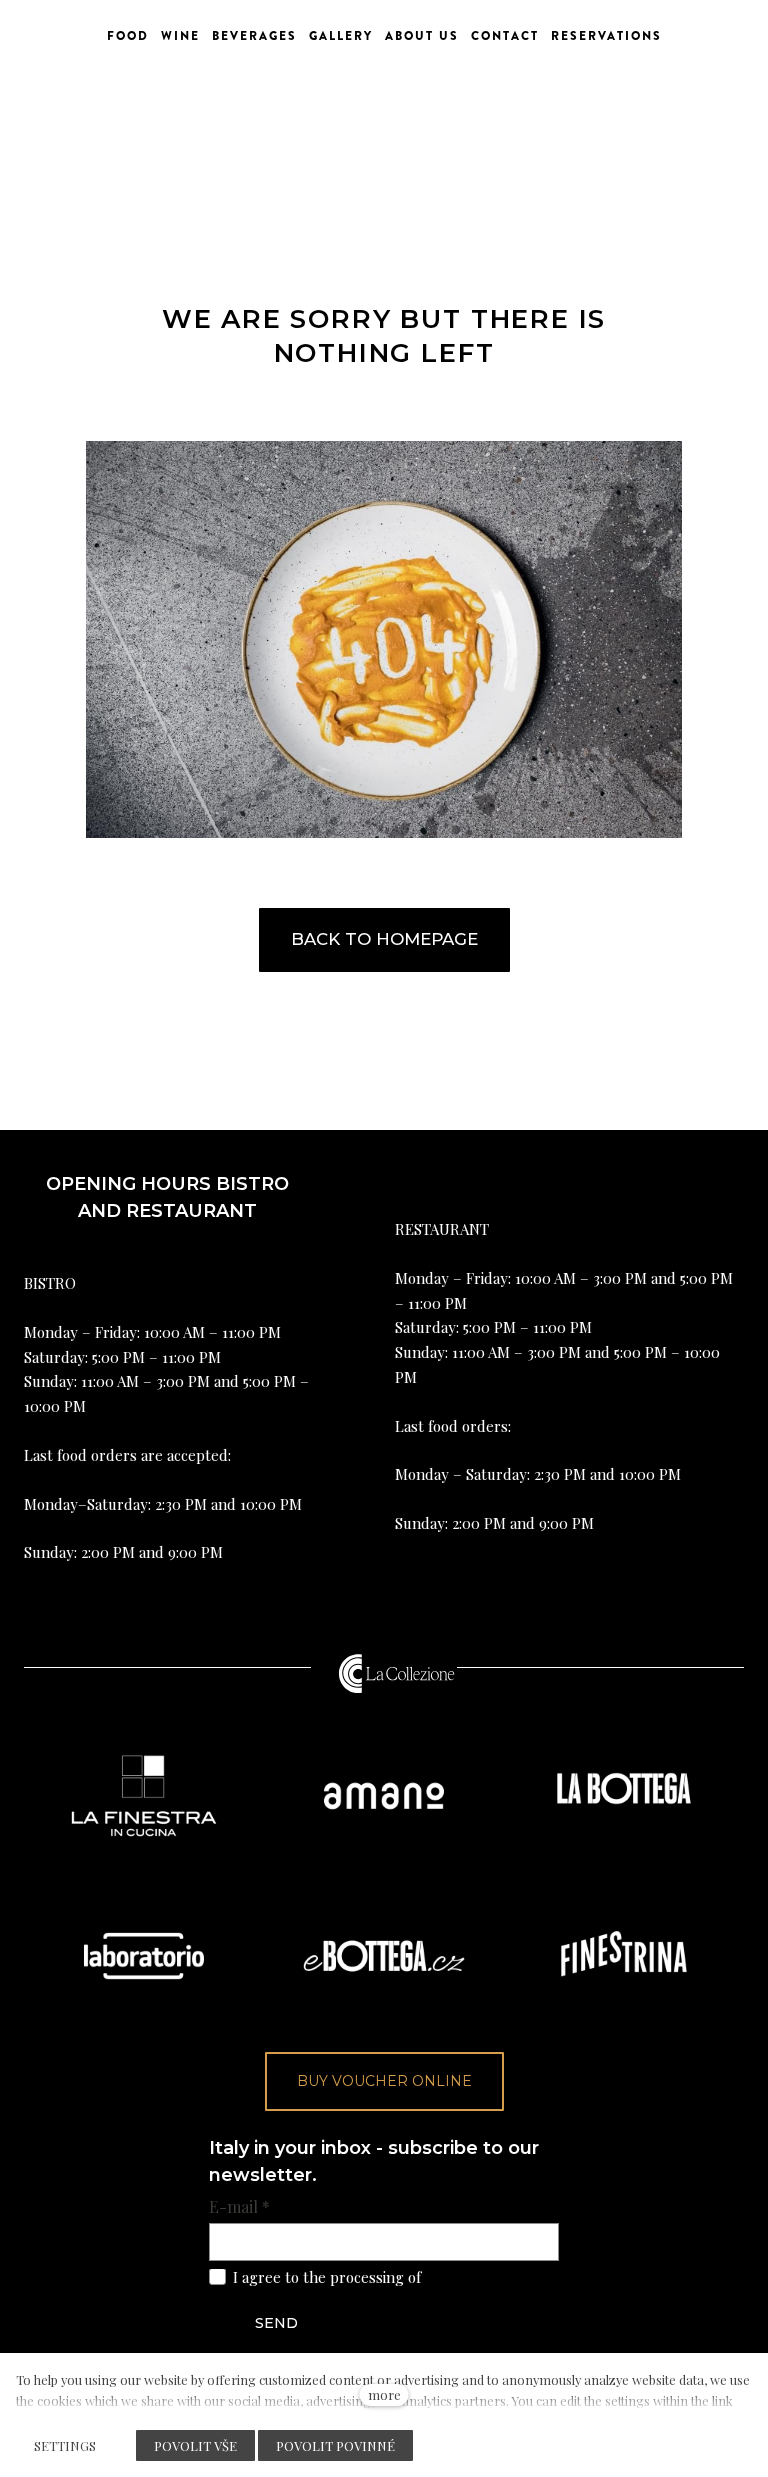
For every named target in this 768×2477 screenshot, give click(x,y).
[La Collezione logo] (397, 1673)
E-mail (239, 2207)
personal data (471, 2277)
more (384, 2394)
